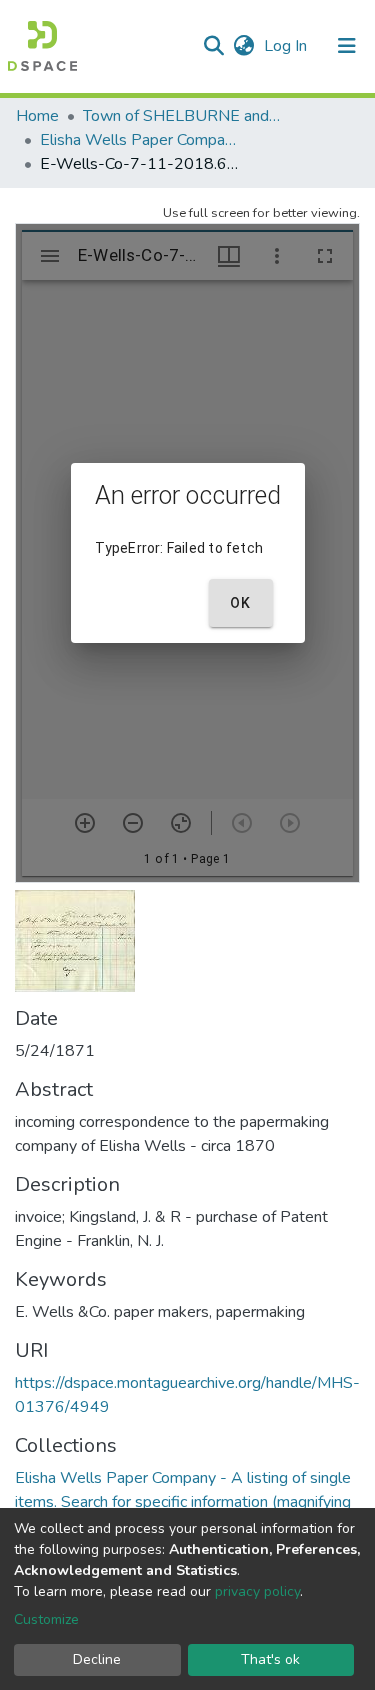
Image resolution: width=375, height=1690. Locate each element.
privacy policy (257, 1591)
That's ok (270, 1659)
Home (37, 116)
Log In (287, 46)
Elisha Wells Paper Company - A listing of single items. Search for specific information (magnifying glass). (140, 140)
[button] (243, 46)
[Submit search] (213, 46)
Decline (97, 1659)
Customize (46, 1619)
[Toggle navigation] (347, 46)
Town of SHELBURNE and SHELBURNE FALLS (183, 116)
